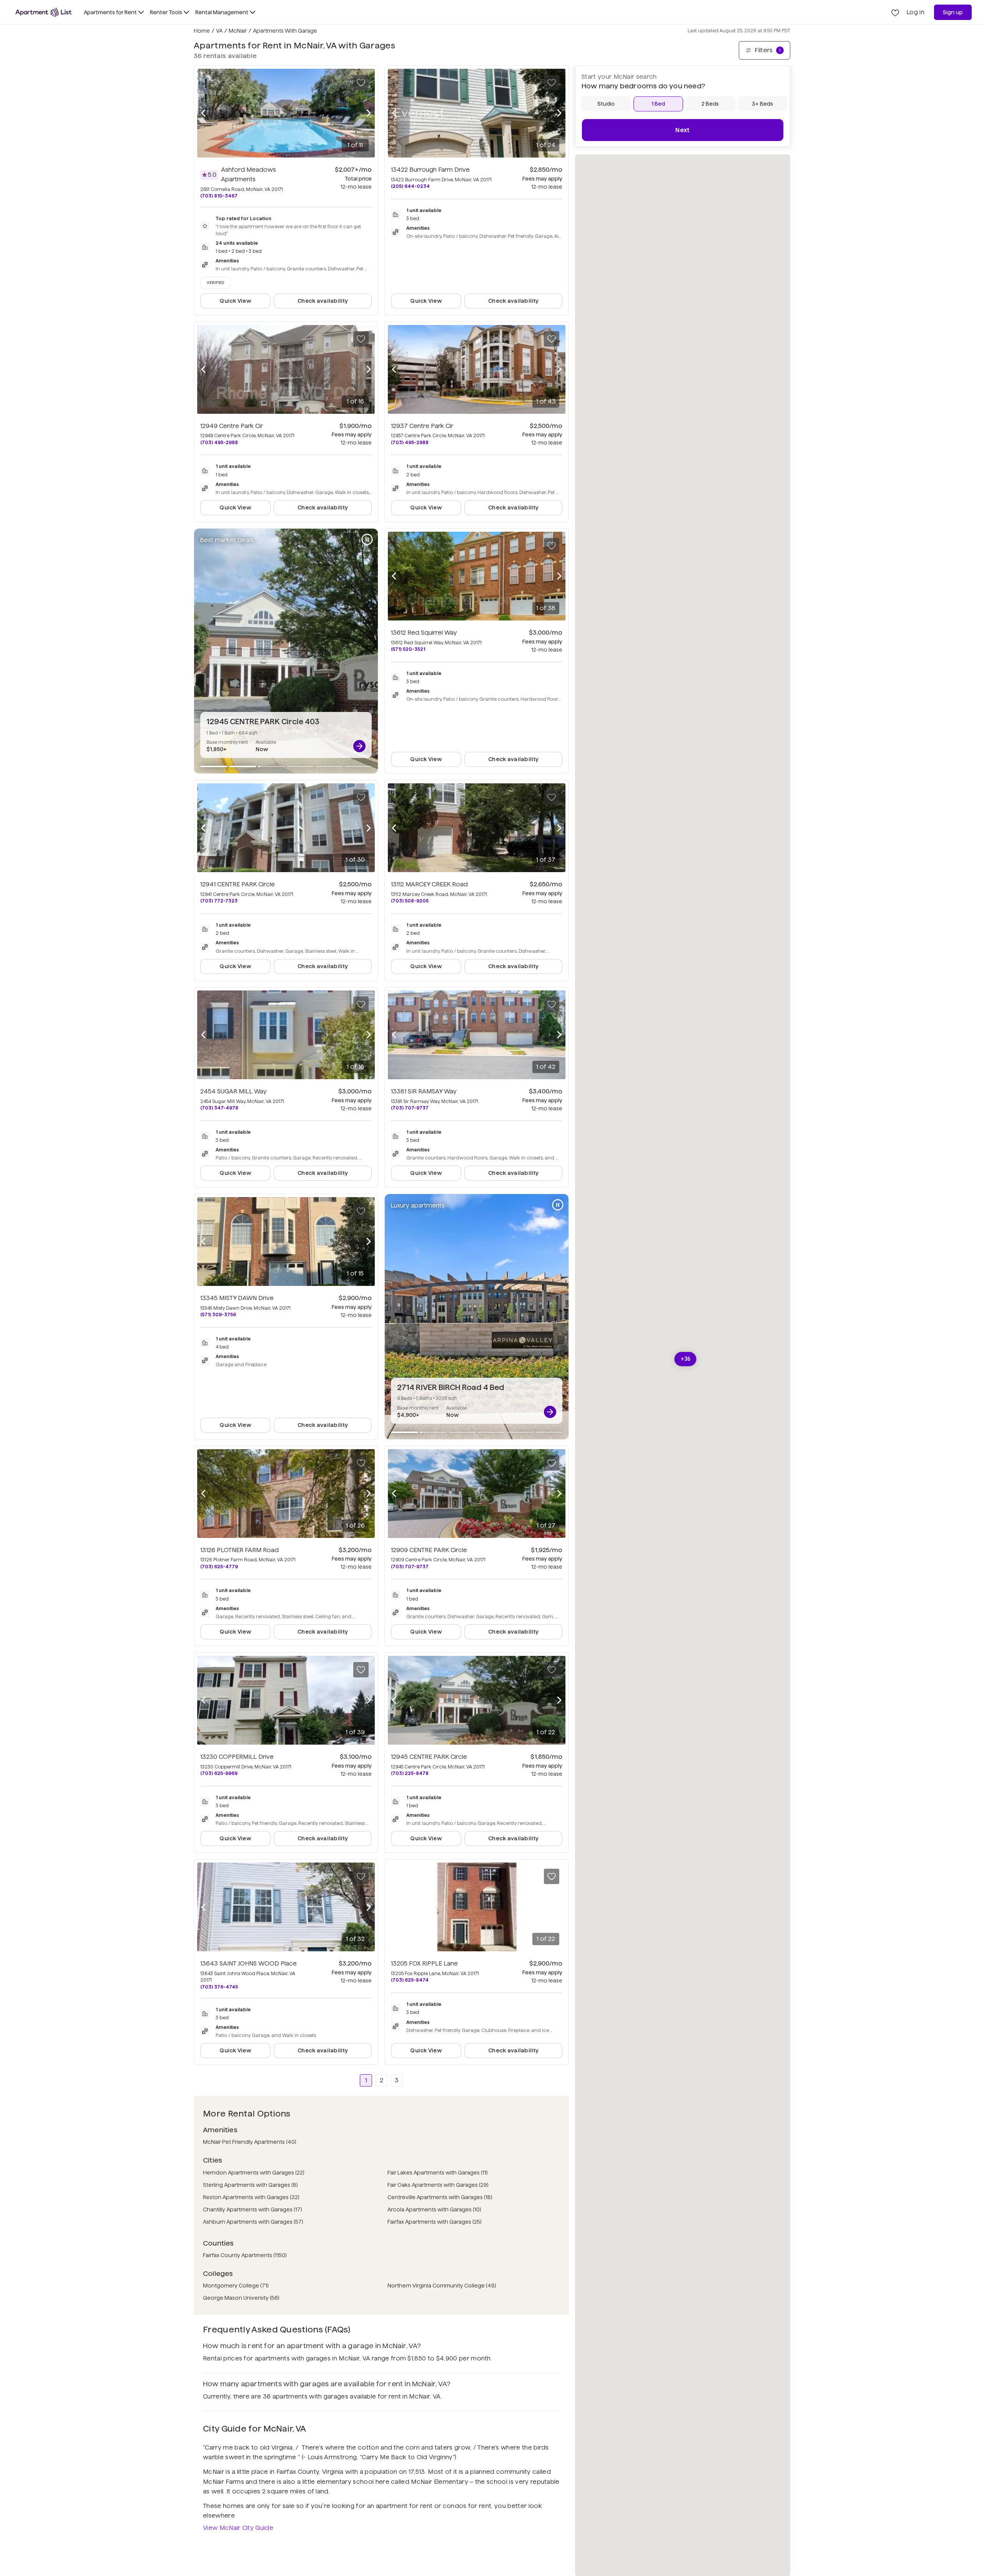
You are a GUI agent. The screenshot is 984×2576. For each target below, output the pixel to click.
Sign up (953, 12)
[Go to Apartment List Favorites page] (895, 12)
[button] (686, 1359)
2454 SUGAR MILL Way (234, 1091)
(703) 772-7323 (219, 901)
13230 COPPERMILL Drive (237, 1757)
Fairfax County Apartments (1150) (245, 2255)
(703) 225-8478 (410, 1773)
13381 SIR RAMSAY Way (424, 1091)
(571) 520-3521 (408, 649)
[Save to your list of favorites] (361, 83)
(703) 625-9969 (219, 1773)
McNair (238, 31)
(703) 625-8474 (410, 1980)
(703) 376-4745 (219, 1987)
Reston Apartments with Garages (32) (251, 2197)
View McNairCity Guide (238, 2528)
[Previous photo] (203, 113)
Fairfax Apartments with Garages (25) (435, 2222)
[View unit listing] (359, 746)
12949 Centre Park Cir (232, 426)
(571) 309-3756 (218, 1315)
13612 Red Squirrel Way (424, 633)
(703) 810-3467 (219, 196)
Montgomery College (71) (236, 2286)
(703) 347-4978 (219, 1108)
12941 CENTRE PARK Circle (238, 884)
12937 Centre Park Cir (422, 426)
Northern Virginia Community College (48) (442, 2286)
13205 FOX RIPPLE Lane (424, 1963)
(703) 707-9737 (410, 1108)
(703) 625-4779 (219, 1567)
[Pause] (367, 539)
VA (219, 31)
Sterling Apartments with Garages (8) (250, 2185)
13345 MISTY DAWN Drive (237, 1298)
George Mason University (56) (241, 2298)
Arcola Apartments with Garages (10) (434, 2209)
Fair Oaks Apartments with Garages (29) (438, 2185)
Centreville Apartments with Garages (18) (440, 2197)
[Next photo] (369, 113)
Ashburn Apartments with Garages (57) (253, 2222)
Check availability (323, 301)
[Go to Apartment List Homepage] (43, 12)
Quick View (235, 301)
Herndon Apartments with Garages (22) (254, 2173)
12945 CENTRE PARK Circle (429, 1757)
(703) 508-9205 (410, 901)
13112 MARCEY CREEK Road (429, 884)
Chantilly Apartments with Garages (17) (253, 2209)
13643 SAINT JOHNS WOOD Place (248, 1963)
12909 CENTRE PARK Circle (429, 1550)
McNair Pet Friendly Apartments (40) (250, 2142)
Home (202, 31)
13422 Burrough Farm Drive (430, 170)
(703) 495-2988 (219, 442)
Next (682, 130)
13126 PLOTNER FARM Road (239, 1550)
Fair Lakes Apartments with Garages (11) (438, 2173)
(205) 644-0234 (410, 186)
